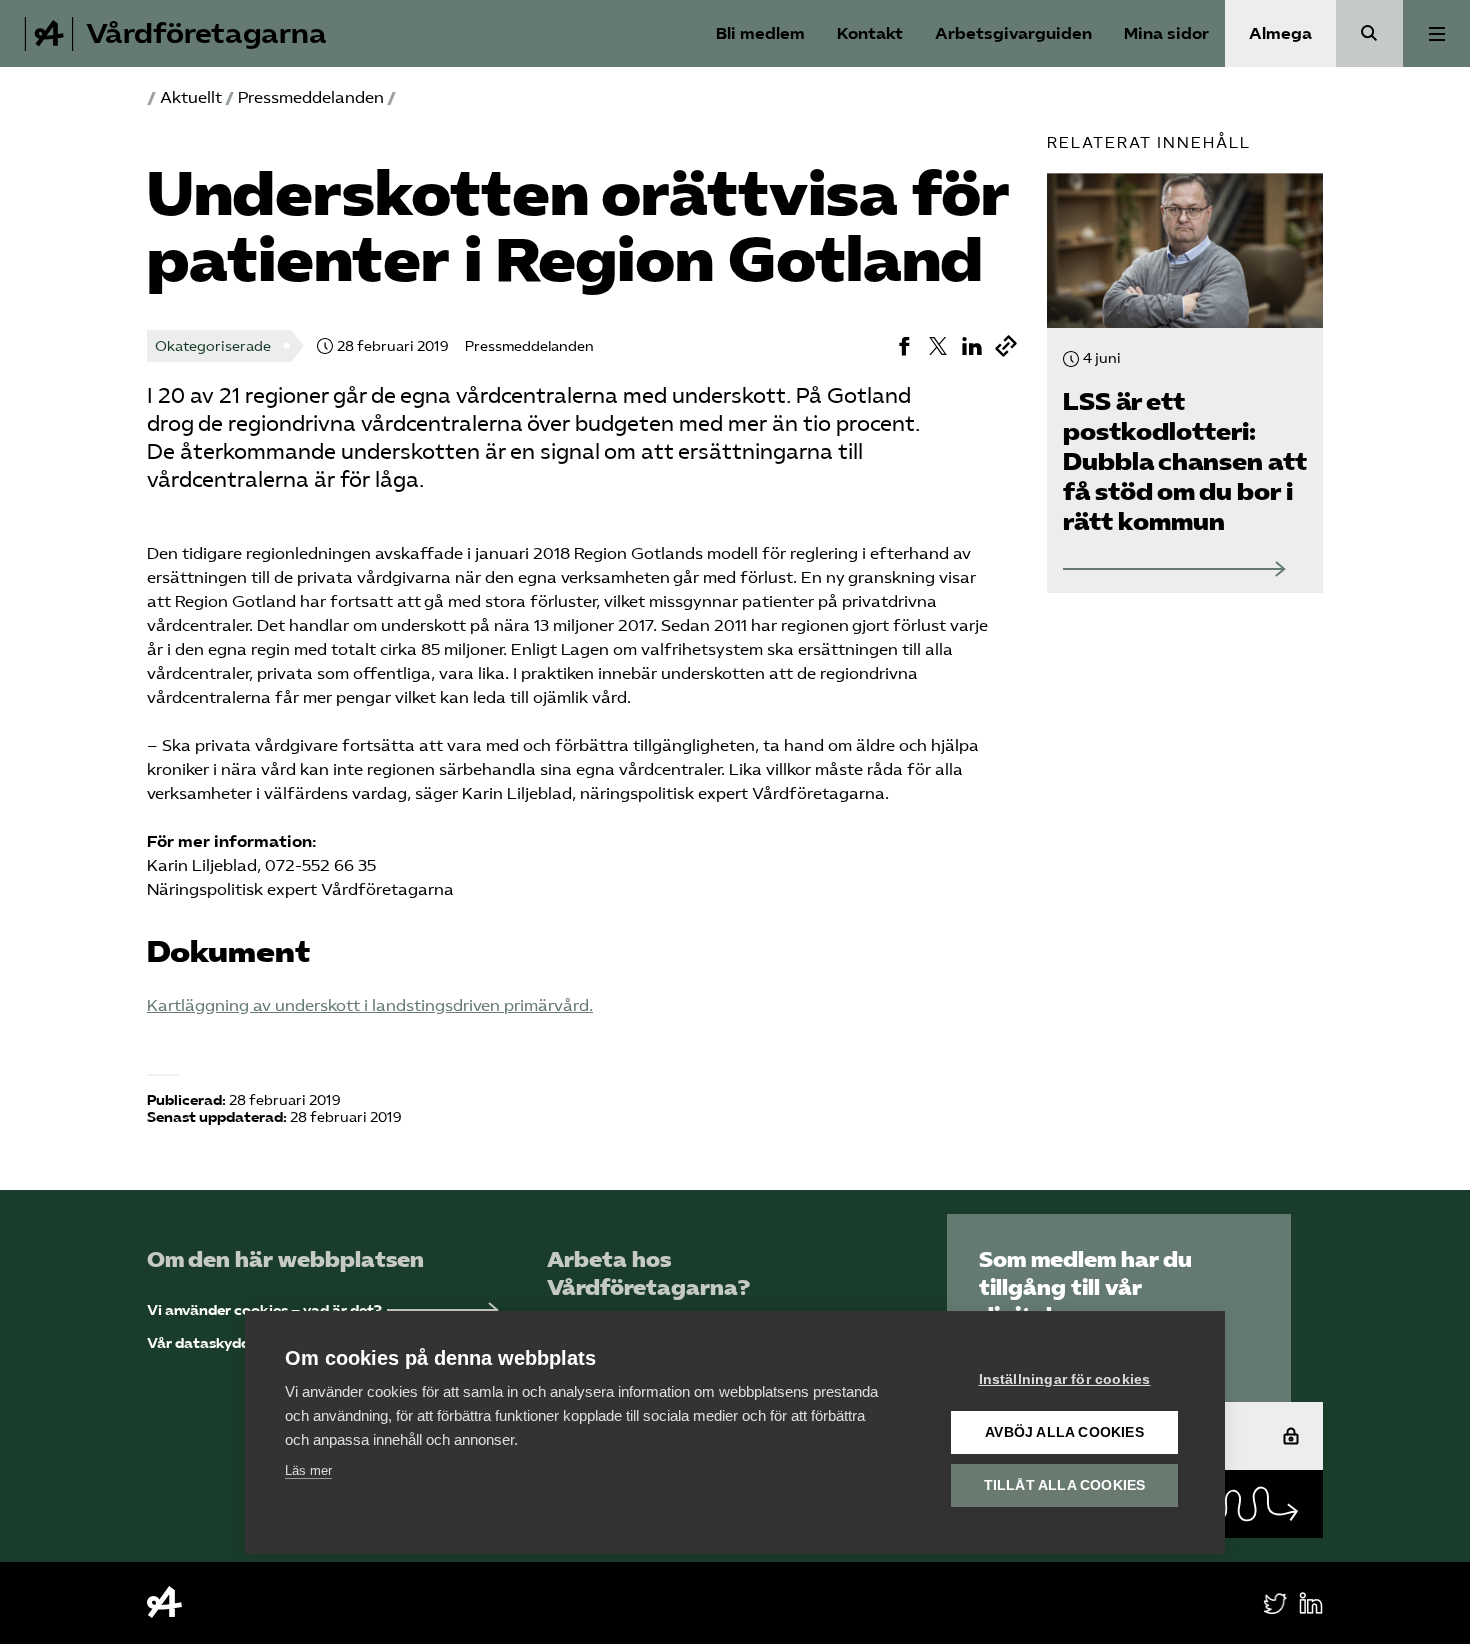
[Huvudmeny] (1436, 33)
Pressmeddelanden (311, 97)
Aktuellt (191, 97)
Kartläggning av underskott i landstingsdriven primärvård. (370, 1005)
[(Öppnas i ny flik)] (904, 346)
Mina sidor (1166, 33)
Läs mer (308, 1470)
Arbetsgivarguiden (1013, 33)
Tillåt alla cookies (1065, 1485)
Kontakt (870, 33)
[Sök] (1369, 33)
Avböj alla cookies (1064, 1432)
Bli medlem (760, 33)
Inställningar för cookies (1065, 1379)
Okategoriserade (213, 346)
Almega (1280, 33)
